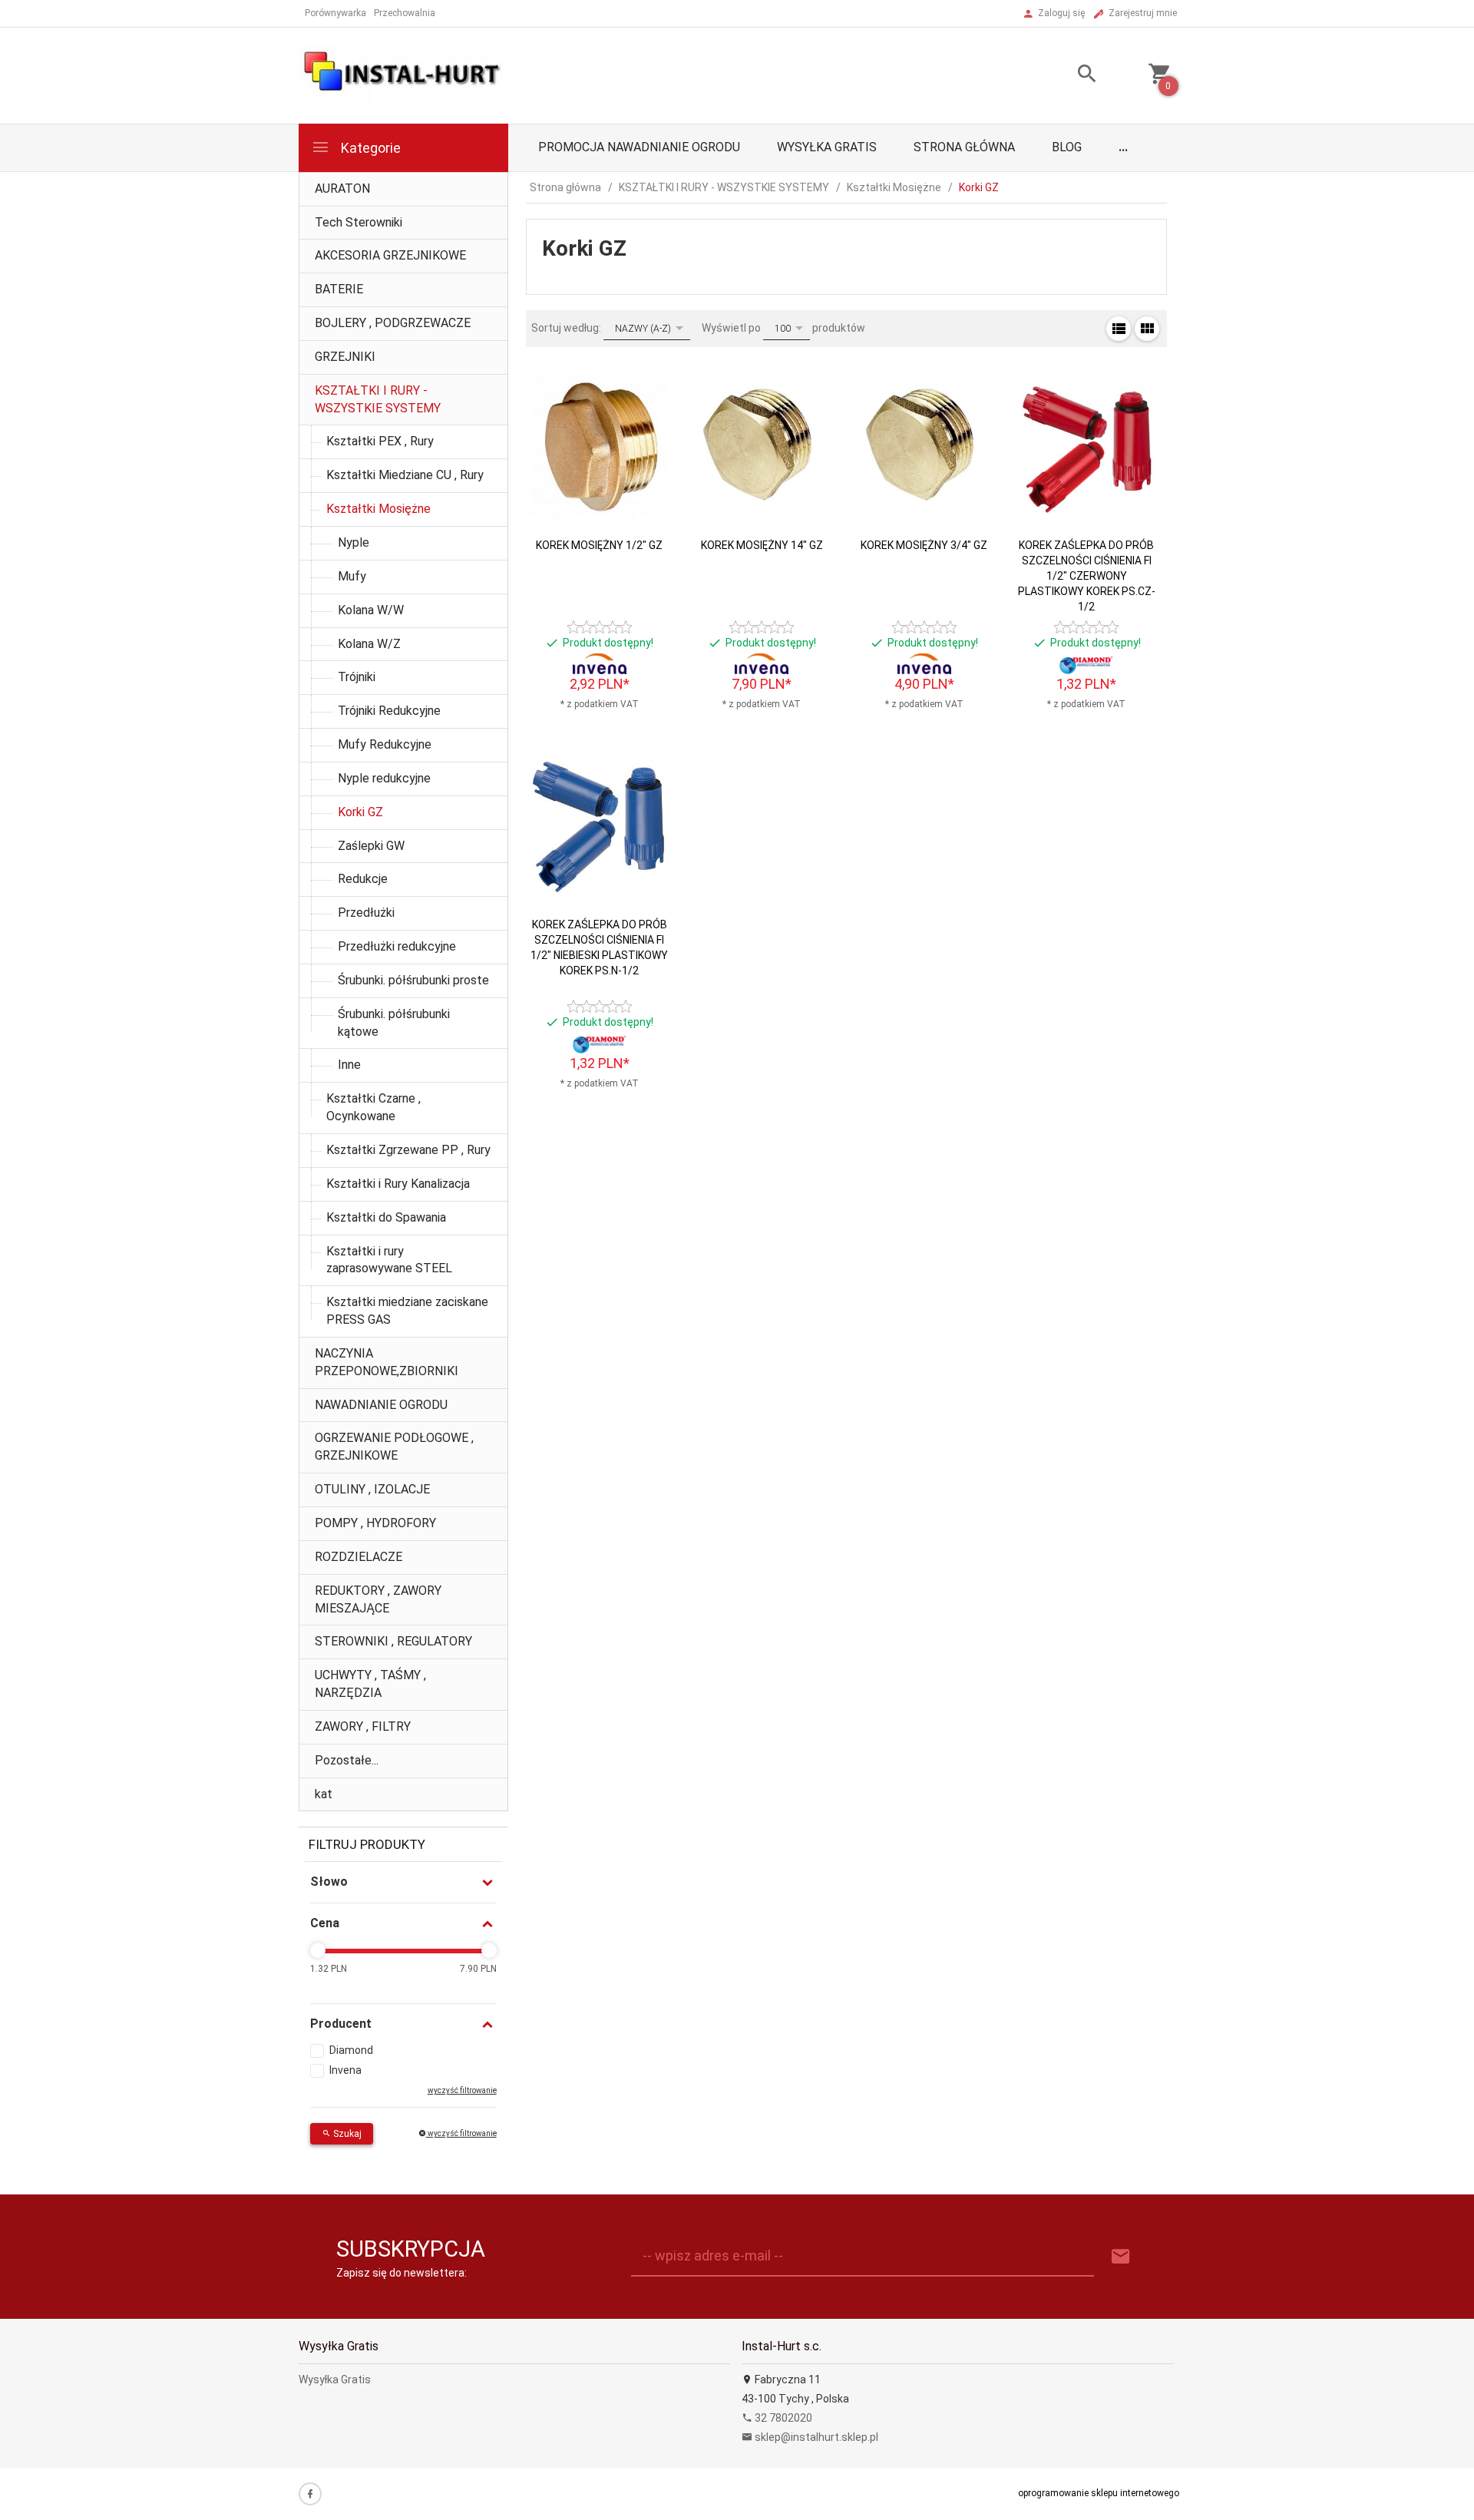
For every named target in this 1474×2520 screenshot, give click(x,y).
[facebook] (310, 2494)
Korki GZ (360, 812)
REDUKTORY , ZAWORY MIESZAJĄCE (378, 1599)
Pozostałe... (347, 1760)
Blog (1067, 147)
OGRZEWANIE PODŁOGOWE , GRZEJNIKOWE (394, 1447)
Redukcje (363, 879)
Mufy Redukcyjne (385, 744)
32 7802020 (782, 2418)
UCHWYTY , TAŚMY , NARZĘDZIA (370, 1684)
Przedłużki (366, 913)
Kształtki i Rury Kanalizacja (398, 1184)
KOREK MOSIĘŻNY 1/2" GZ (599, 545)
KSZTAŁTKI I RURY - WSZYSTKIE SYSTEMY (378, 399)
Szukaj (346, 2134)
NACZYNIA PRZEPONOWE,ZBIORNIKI (387, 1362)
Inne (349, 1065)
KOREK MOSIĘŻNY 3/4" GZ (924, 545)
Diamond (351, 2050)
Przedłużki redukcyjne (397, 946)
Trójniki (357, 677)
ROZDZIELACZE (359, 1557)
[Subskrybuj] (1121, 2257)
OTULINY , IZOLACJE (372, 1489)
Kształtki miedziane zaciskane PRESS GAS (407, 1311)
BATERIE (339, 289)
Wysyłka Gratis (827, 147)
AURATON (342, 189)
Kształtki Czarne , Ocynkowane (373, 1107)
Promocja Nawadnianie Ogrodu (639, 147)
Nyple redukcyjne (384, 778)
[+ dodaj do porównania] (644, 447)
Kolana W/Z (369, 644)
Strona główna (964, 147)
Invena (345, 2070)
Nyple (354, 542)
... (1123, 147)
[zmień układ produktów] (1119, 329)
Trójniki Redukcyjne (389, 711)
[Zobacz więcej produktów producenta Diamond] (1086, 664)
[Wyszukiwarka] (1068, 76)
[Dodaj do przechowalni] (644, 412)
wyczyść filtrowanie (461, 2133)
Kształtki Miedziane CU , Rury (405, 475)
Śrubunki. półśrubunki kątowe (394, 1023)
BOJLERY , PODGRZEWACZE (393, 323)
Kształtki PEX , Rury (380, 441)
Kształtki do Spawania (386, 1217)
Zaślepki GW (371, 846)
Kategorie (369, 148)
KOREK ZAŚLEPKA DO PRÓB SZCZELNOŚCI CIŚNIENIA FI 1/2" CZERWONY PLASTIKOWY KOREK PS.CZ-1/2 (1087, 576)
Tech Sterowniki (359, 222)
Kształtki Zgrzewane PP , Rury (408, 1150)
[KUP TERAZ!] (644, 492)
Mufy (352, 576)
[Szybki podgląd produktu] (644, 377)
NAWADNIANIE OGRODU (381, 1405)
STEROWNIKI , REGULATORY (393, 1641)
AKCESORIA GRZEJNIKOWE (390, 255)
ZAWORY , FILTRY (363, 1726)
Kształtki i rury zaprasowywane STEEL (389, 1260)
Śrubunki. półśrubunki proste (413, 980)
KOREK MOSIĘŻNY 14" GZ (762, 545)
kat (324, 1794)
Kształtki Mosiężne (378, 509)
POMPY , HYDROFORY (375, 1523)
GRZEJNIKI (345, 357)
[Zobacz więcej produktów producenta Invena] (600, 664)
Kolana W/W (371, 610)
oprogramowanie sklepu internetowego (1099, 2493)
